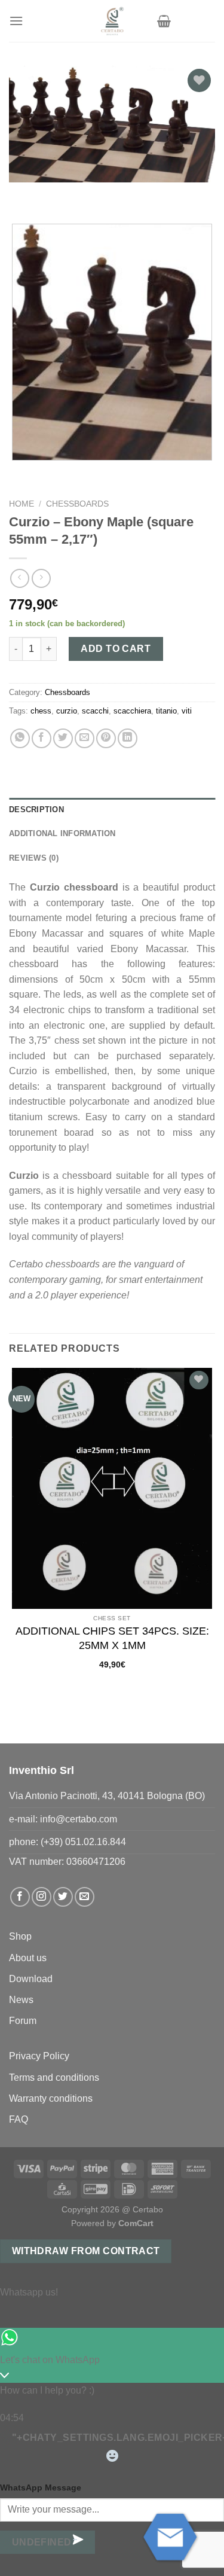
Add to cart (116, 649)
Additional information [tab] (62, 833)
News (21, 2000)
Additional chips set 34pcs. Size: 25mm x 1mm (112, 1638)
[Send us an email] (85, 1897)
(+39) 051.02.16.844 (83, 1842)
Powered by (112, 2223)
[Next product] (19, 578)
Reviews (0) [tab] (34, 858)
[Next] (53, 194)
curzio (67, 711)
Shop (20, 1936)
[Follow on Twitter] (63, 1897)
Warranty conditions (51, 2098)
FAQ (19, 2119)
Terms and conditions (54, 2077)
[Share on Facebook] (42, 738)
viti (187, 711)
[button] (16, 21)
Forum (23, 2021)
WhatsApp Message (41, 2487)
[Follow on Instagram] (42, 1897)
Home (22, 504)
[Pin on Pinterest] (106, 738)
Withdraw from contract (86, 2251)
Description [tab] (36, 810)
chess (41, 711)
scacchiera (132, 711)
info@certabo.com (79, 1819)
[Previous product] (41, 578)
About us (28, 1958)
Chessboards (77, 504)
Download (31, 1979)
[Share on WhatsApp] (20, 738)
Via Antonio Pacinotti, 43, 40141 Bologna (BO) (107, 1796)
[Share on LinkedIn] (128, 738)
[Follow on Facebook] (20, 1897)
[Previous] (21, 194)
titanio (166, 711)
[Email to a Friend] (85, 738)
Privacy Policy (39, 2056)
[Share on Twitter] (63, 738)
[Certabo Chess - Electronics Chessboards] (112, 21)
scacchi (95, 711)
